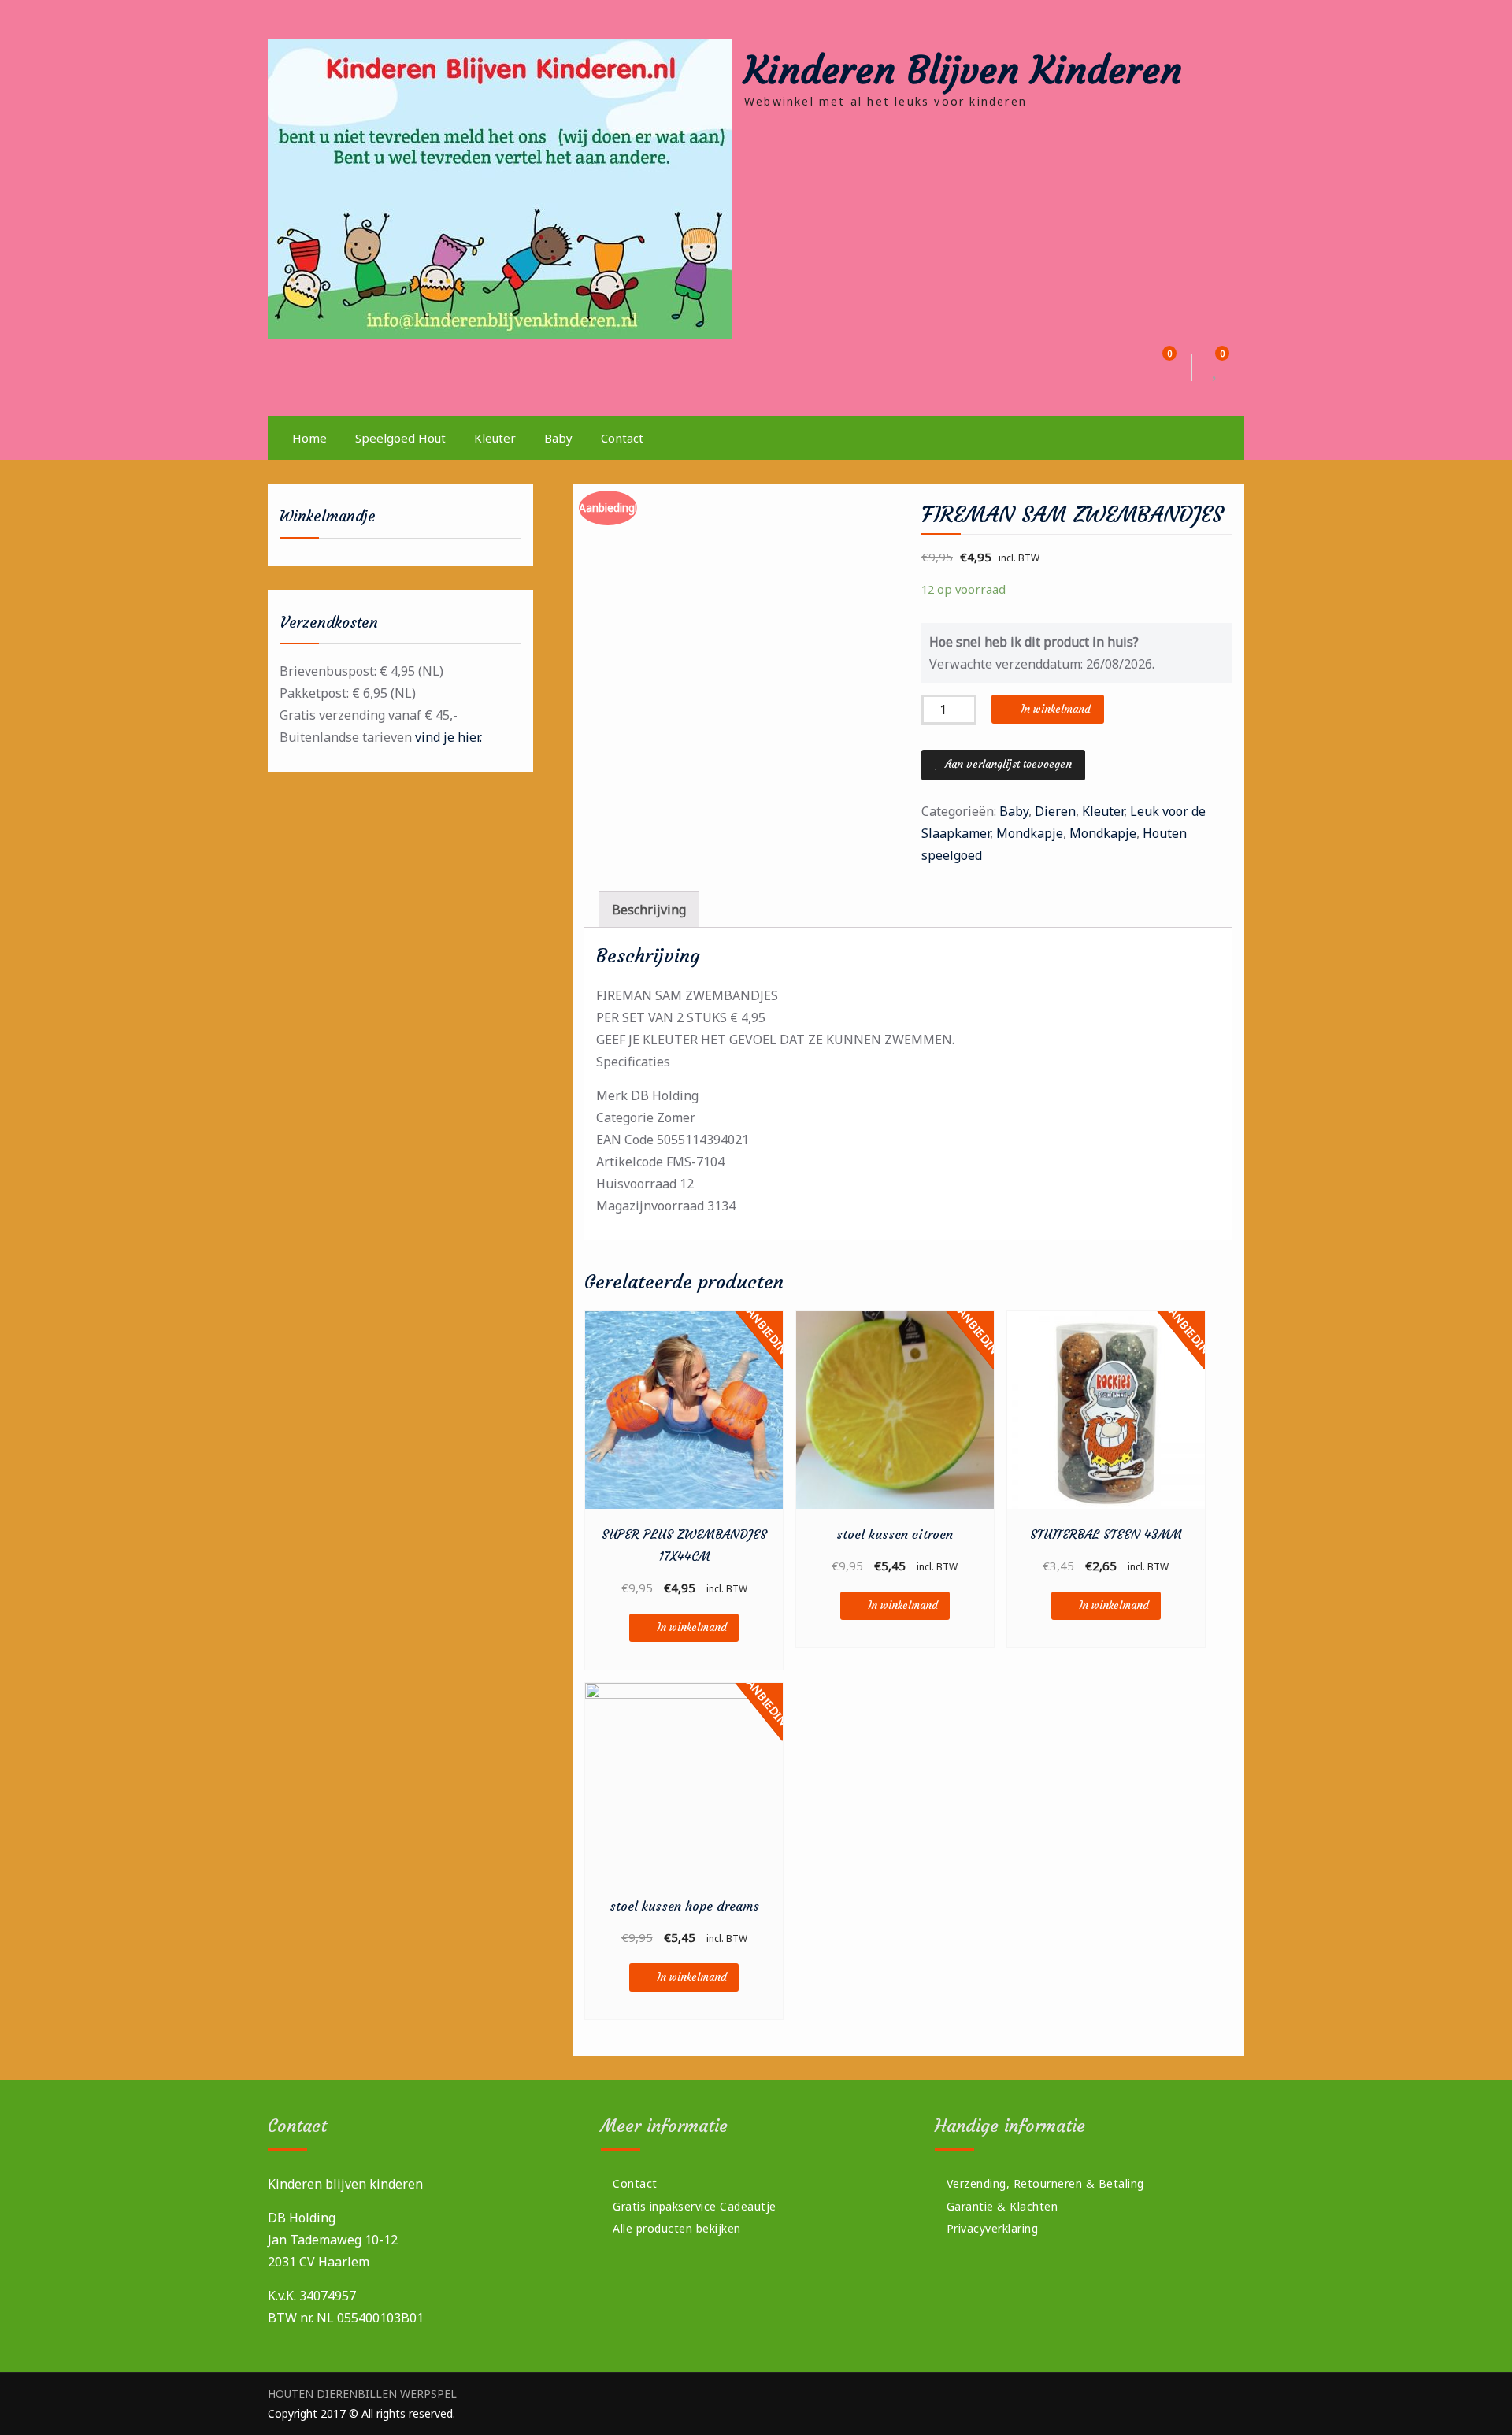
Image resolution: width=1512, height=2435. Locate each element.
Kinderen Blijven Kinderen (963, 70)
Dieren (1055, 811)
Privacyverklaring (993, 2228)
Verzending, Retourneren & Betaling (1045, 2183)
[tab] (649, 910)
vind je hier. (448, 737)
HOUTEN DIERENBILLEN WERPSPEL (362, 2394)
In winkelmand (1056, 709)
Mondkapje (1030, 833)
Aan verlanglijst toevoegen (1007, 764)
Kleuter (495, 438)
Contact (622, 438)
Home (309, 438)
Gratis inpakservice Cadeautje (695, 2206)
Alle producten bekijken (677, 2228)
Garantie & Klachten (1002, 2206)
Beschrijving (649, 910)
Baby (558, 438)
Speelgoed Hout (400, 438)
